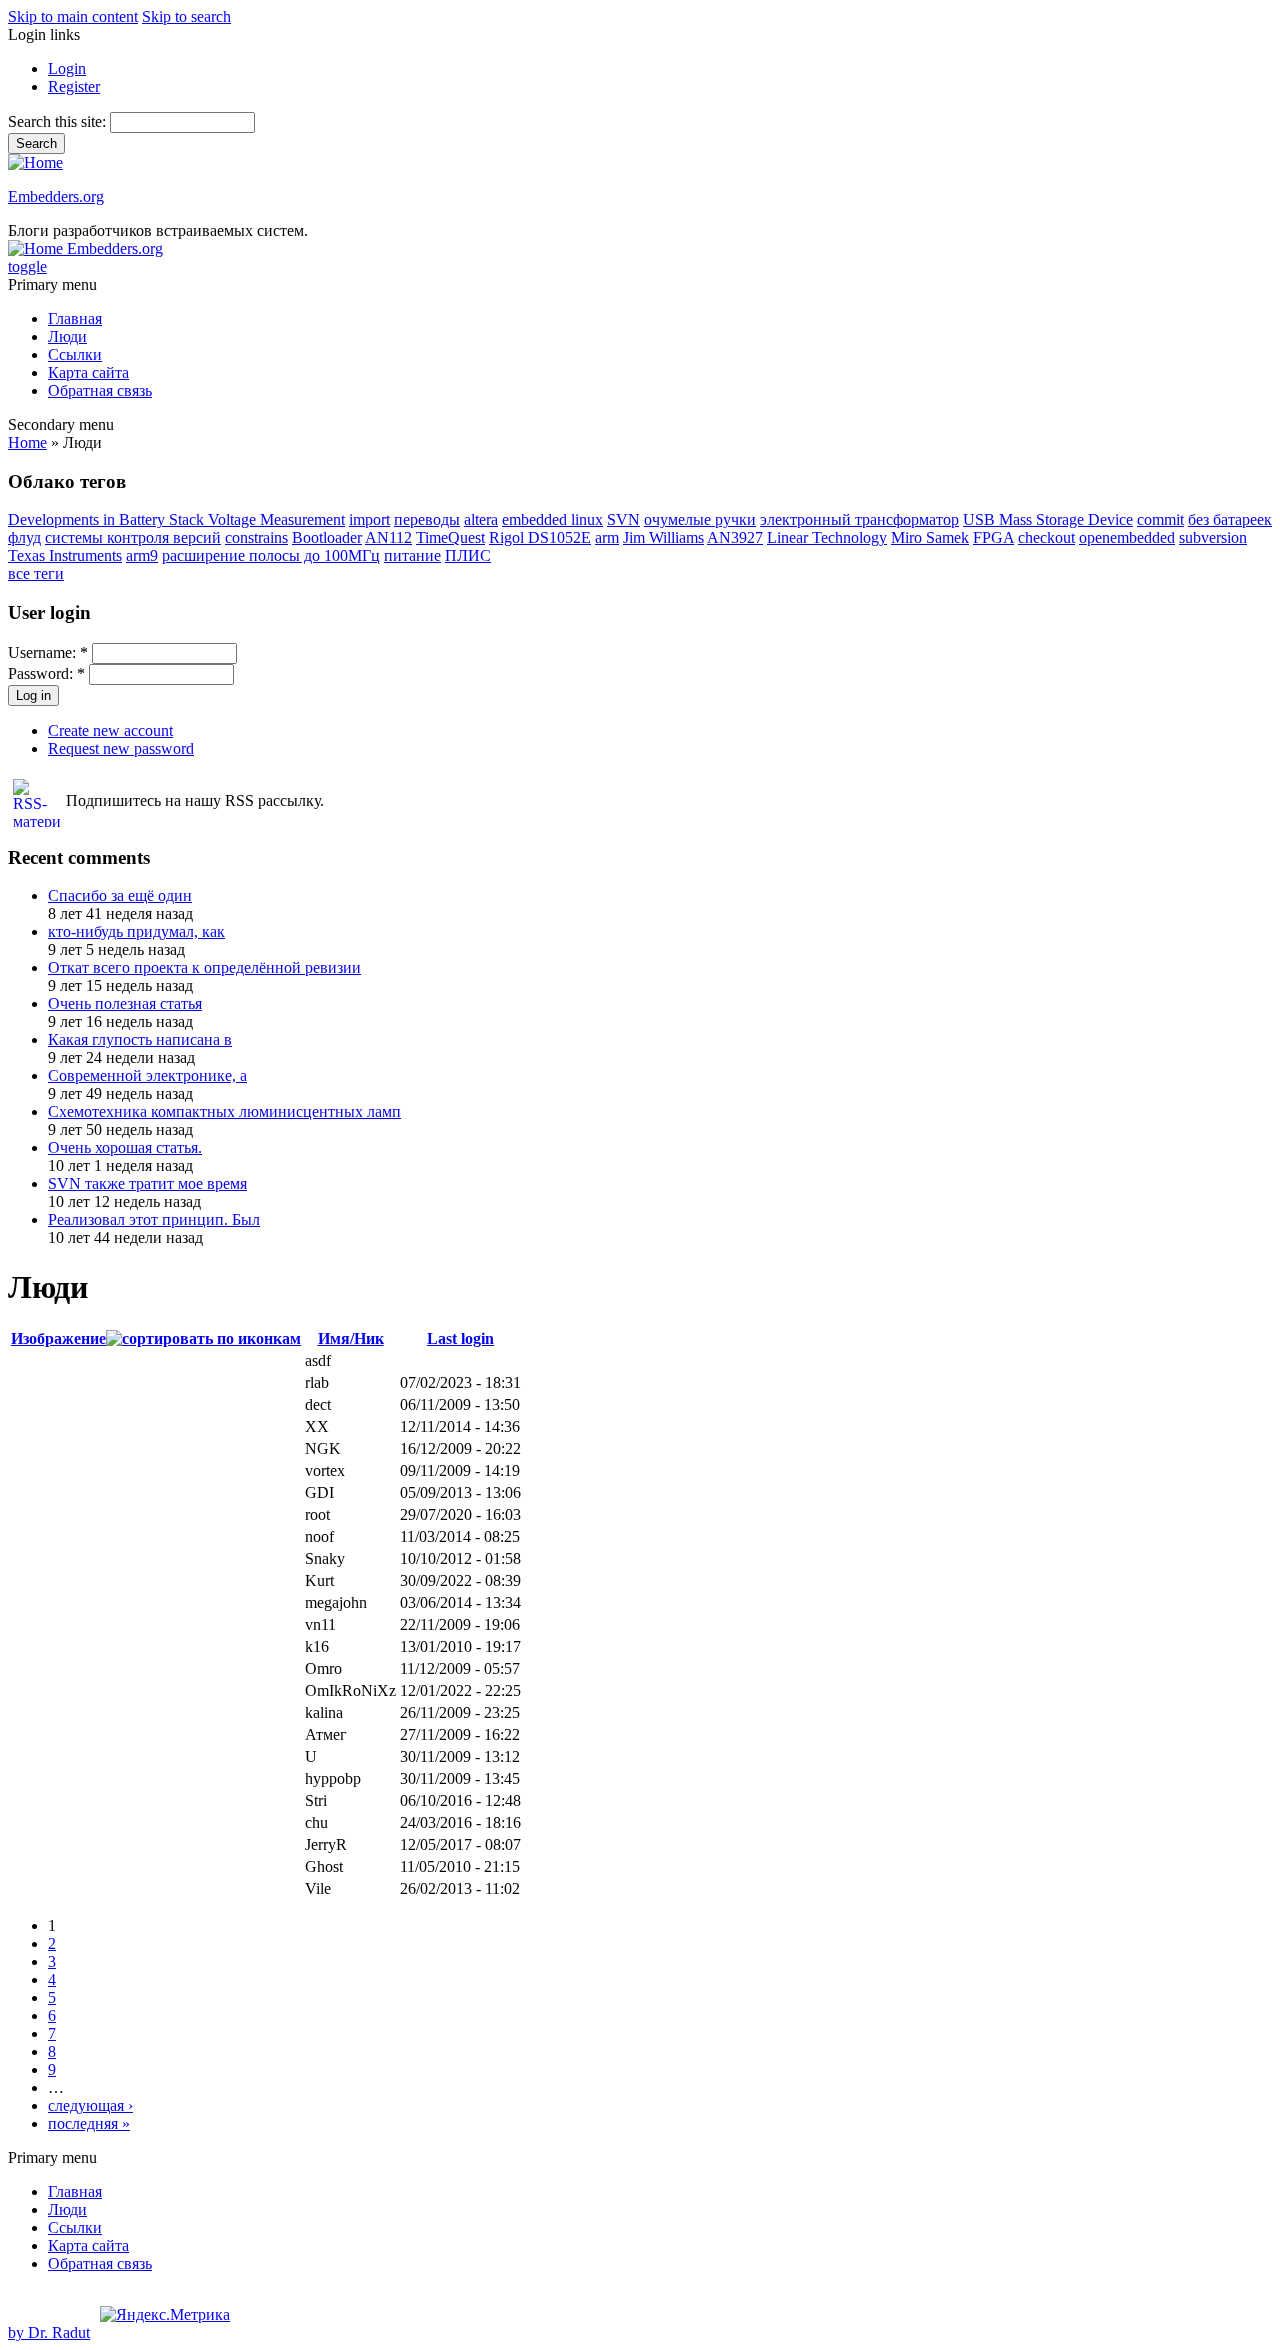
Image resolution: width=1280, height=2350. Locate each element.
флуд (24, 537)
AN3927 (735, 537)
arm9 (142, 555)
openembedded (1127, 537)
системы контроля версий (133, 537)
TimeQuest (450, 537)
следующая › (90, 2105)
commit (1160, 519)
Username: (48, 652)
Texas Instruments (65, 555)
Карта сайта (88, 372)
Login (67, 68)
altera (481, 519)
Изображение (58, 1338)
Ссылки (75, 354)
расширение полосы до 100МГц (271, 555)
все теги (36, 573)
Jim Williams (663, 537)
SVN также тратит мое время (147, 1183)
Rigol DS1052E (540, 537)
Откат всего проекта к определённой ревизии (204, 967)
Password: (46, 673)
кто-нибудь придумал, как (136, 931)
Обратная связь (100, 390)
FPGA (993, 537)
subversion (1213, 537)
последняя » (89, 2123)
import (369, 519)
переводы (427, 519)
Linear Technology (827, 537)
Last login (460, 1338)
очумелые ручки (700, 519)
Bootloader (327, 537)
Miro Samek (930, 537)
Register (74, 86)
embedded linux (552, 519)
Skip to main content (73, 16)
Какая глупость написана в (140, 1039)
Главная (75, 318)
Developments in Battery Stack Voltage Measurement (176, 519)
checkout (1046, 537)
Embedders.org (56, 196)
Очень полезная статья (125, 1003)
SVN (623, 519)
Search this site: (59, 121)
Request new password (121, 748)
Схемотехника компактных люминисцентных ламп (224, 1111)
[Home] (35, 162)
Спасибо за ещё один (120, 895)
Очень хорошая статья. (125, 1147)
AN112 (388, 537)
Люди (67, 336)
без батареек (1230, 519)
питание (412, 555)
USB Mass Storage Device (1048, 519)
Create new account (110, 730)
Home (27, 442)
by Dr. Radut (49, 2332)
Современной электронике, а (147, 1075)
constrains (256, 537)
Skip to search (186, 16)
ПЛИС (468, 555)
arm (607, 537)
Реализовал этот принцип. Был (154, 1219)
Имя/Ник (351, 1338)
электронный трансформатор (859, 519)
